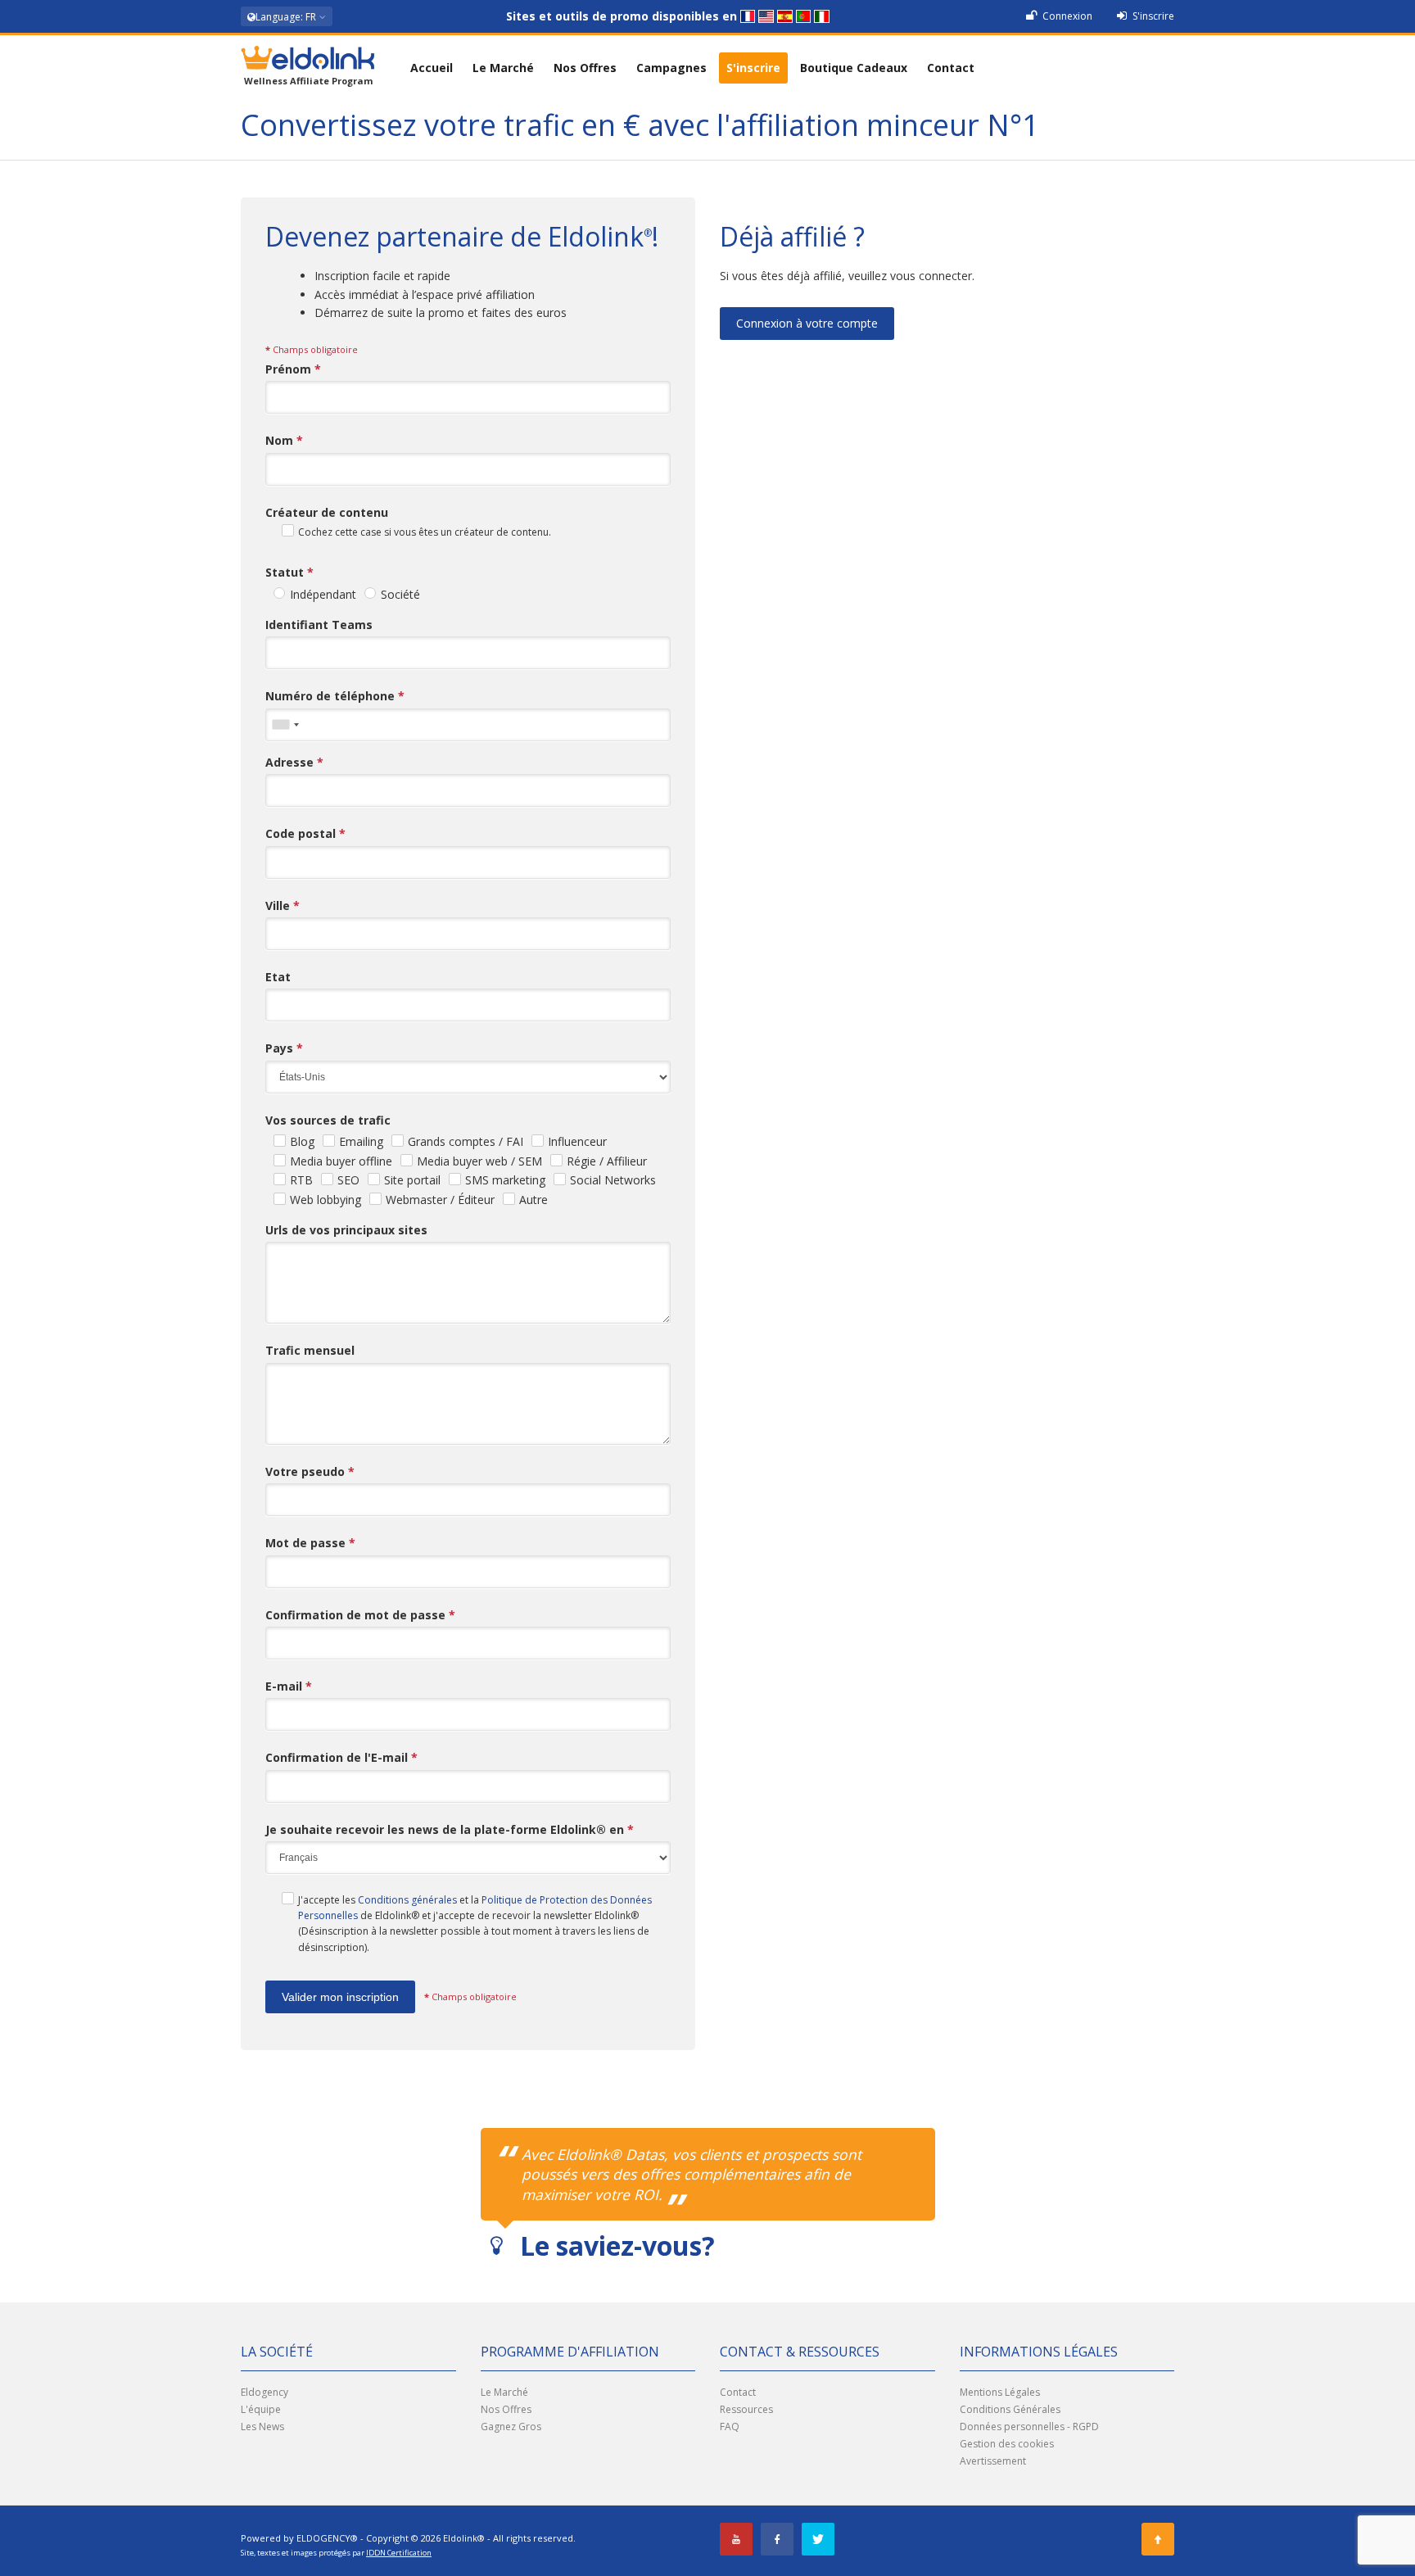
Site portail (412, 1180)
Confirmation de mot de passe (360, 1615)
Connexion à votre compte (807, 323)
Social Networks (613, 1180)
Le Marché (503, 68)
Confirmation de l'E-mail (341, 1757)
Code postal (305, 833)
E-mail (289, 1686)
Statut (289, 572)
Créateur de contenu (327, 512)
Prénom (293, 369)
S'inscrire (1152, 16)
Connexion (1066, 16)
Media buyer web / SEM (479, 1161)
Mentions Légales (1000, 2392)
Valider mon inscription (340, 1997)
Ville (283, 905)
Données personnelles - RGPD (1029, 2427)
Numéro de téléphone (335, 696)
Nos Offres (585, 68)
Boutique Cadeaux (854, 68)
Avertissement (993, 2461)
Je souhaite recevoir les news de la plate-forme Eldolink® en (450, 1829)
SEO (348, 1180)
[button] (287, 16)
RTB (301, 1180)
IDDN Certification (399, 2553)
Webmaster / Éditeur (440, 1200)
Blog (302, 1141)
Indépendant (323, 594)
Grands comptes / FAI (466, 1141)
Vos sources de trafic (328, 1120)
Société (400, 594)
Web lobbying (325, 1200)
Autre (533, 1200)
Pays (284, 1048)
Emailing (361, 1141)
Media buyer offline (341, 1161)
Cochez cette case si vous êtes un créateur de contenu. (425, 532)
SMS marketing (505, 1180)
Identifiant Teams (319, 625)
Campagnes (671, 68)
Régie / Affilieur (607, 1161)
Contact (951, 68)
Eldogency (264, 2392)
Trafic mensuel (310, 1350)
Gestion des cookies (1007, 2444)
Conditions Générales (1010, 2409)
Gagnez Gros (511, 2427)
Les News (262, 2427)
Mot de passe (310, 1543)
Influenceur (577, 1141)
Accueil (432, 68)
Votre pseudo (310, 1471)
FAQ (730, 2427)
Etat (278, 977)
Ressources (746, 2409)
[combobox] (285, 725)
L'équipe (261, 2409)
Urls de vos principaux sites (346, 1230)
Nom (284, 440)
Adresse (294, 762)
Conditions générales (407, 1900)
